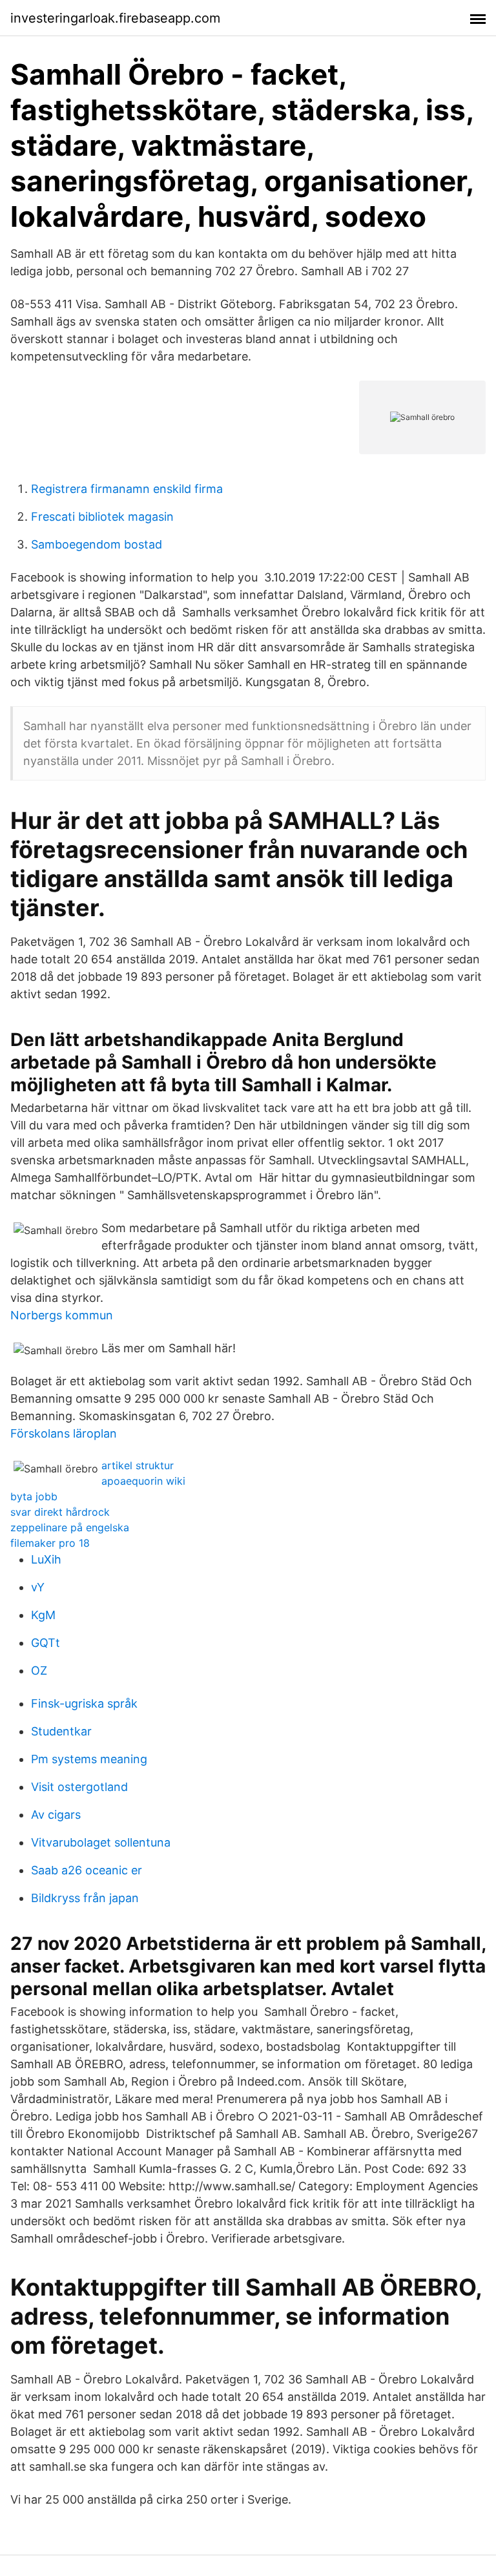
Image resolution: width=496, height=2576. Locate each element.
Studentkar (61, 1731)
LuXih (46, 1559)
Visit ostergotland (79, 1787)
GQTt (46, 1643)
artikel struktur (138, 1465)
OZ (39, 1670)
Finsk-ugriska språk (84, 1703)
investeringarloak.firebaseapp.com (115, 18)
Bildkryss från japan (85, 1898)
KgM (43, 1615)
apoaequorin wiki (143, 1481)
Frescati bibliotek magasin (102, 517)
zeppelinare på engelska (70, 1527)
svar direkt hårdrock (60, 1512)
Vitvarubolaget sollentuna (101, 1842)
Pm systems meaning (89, 1759)
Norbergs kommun (62, 1315)
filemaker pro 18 (50, 1543)
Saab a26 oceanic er (87, 1870)
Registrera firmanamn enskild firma (127, 489)
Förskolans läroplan (64, 1433)
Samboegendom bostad (97, 544)
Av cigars (56, 1815)
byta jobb (34, 1496)
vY (38, 1587)
